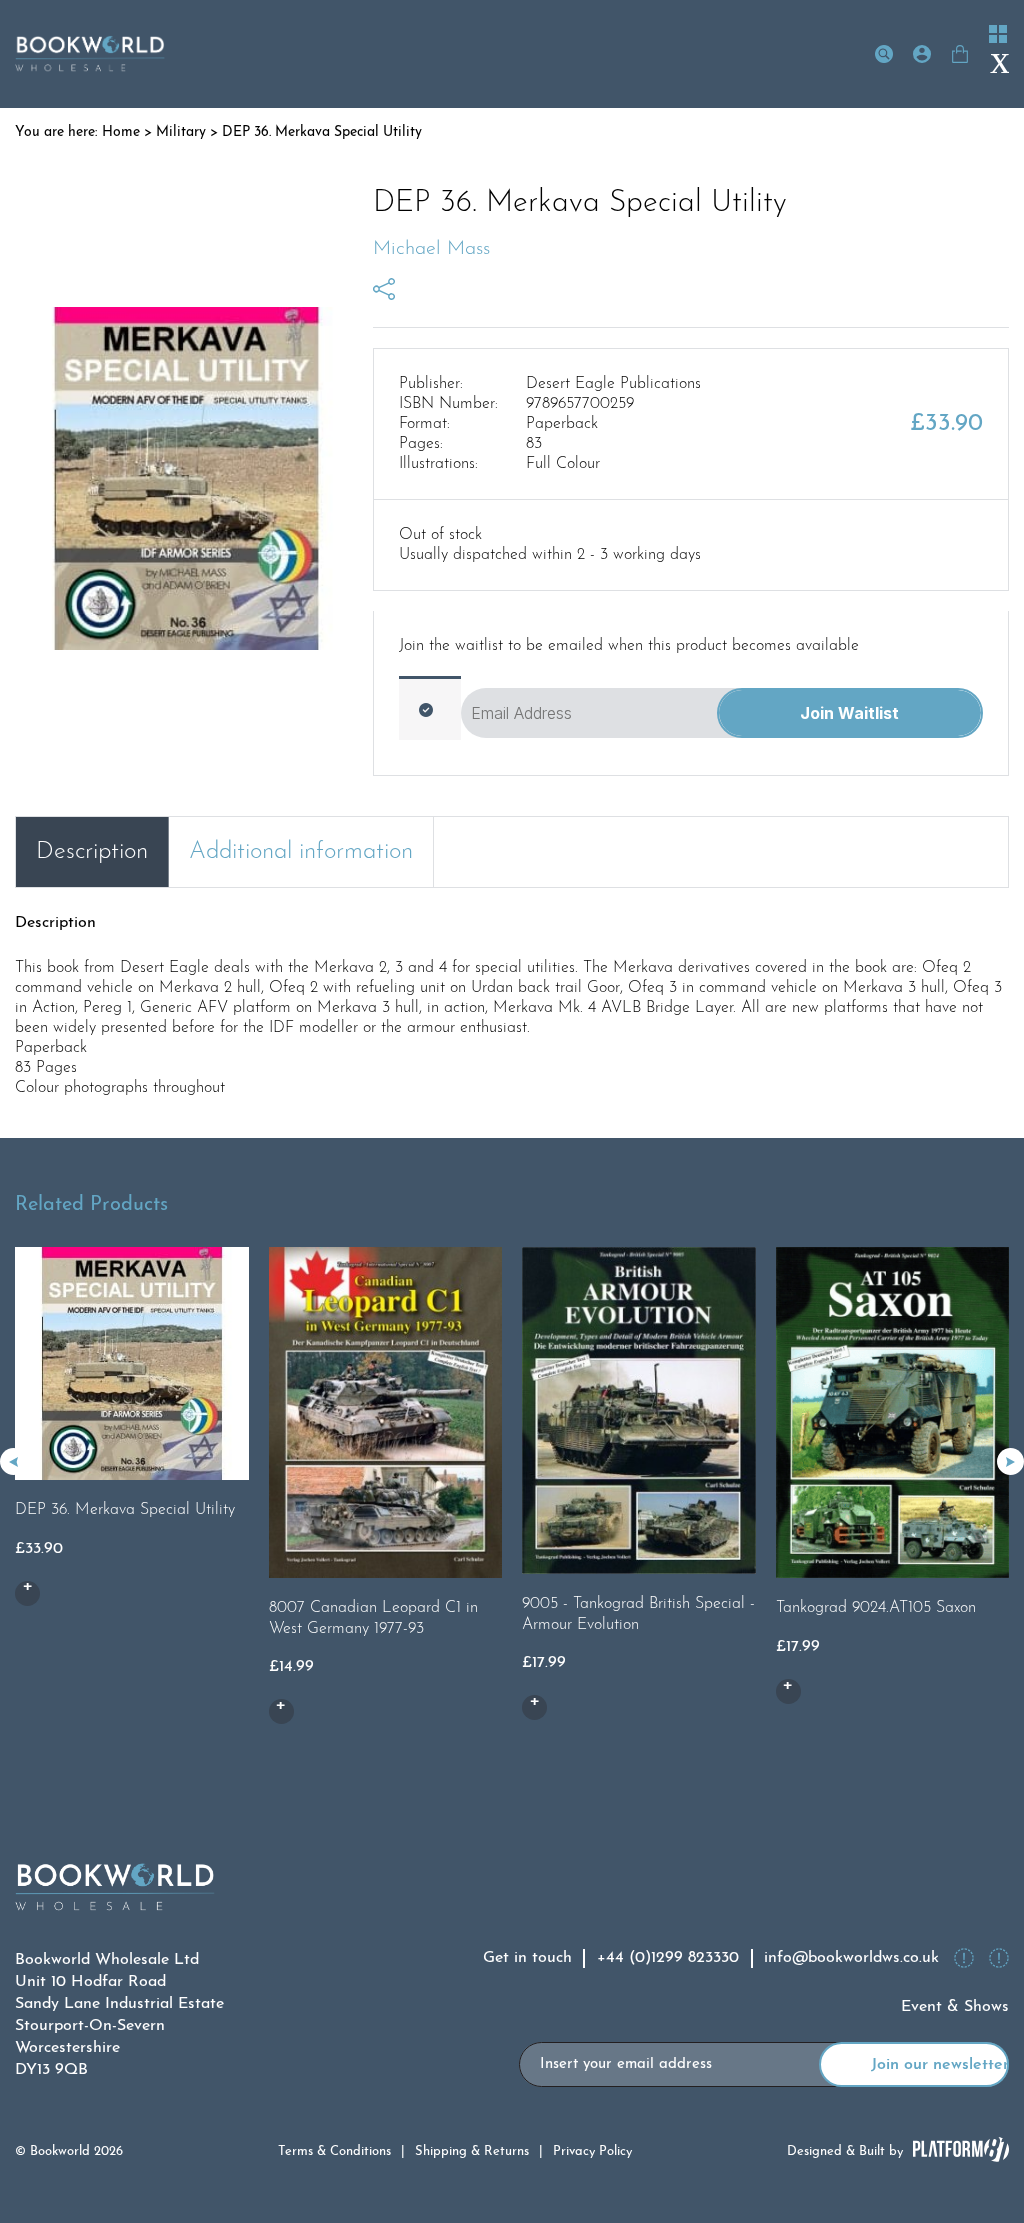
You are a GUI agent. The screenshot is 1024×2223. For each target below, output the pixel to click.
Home (121, 132)
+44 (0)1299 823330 (668, 1958)
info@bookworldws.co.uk (851, 1958)
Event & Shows (955, 2007)
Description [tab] (92, 852)
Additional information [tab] (301, 852)
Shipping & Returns (472, 2151)
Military (181, 132)
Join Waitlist (849, 713)
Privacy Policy (592, 2151)
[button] (1010, 1461)
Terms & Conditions (334, 2151)
